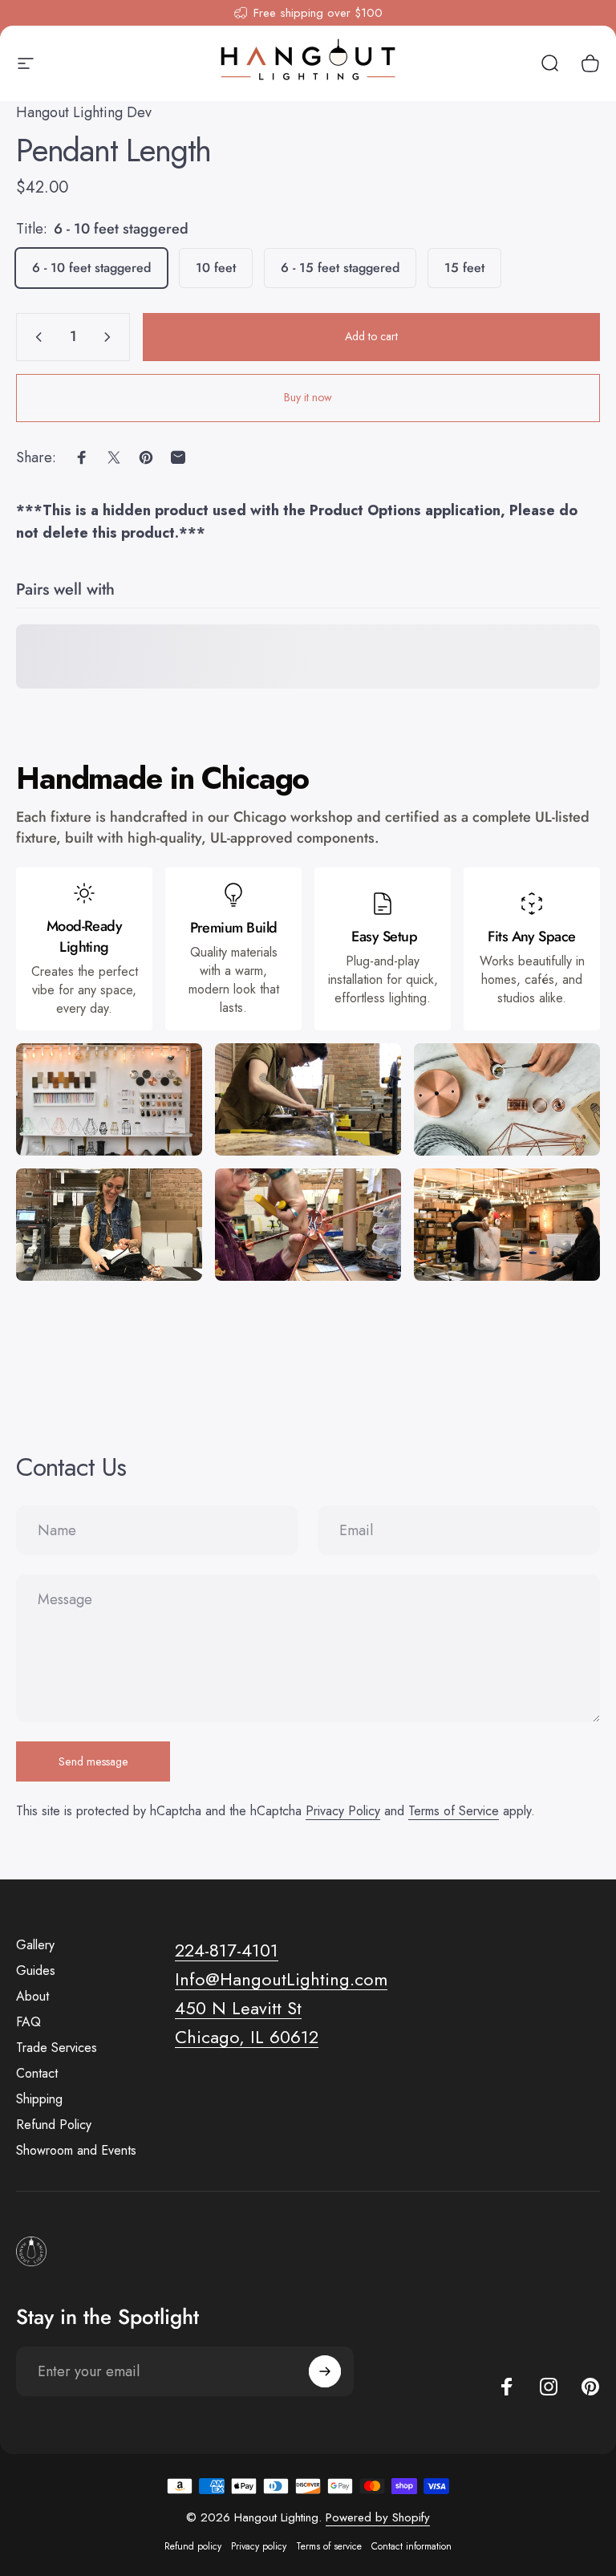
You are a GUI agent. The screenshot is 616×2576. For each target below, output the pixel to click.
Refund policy (193, 2546)
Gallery (35, 1945)
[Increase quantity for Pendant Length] (111, 337)
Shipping (39, 2099)
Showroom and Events (76, 2151)
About (32, 1997)
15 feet (464, 268)
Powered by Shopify (378, 2517)
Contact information (411, 2546)
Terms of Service (454, 1811)
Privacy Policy (343, 1811)
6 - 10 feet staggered (91, 268)
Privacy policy (259, 2546)
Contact (37, 2074)
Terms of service (329, 2546)
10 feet (216, 268)
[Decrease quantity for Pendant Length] (35, 337)
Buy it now (308, 397)
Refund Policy (54, 2125)
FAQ (28, 2022)
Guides (36, 1971)
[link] (238, 2009)
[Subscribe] (325, 2371)
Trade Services (57, 2048)
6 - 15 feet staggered (340, 268)
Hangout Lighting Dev (84, 112)
